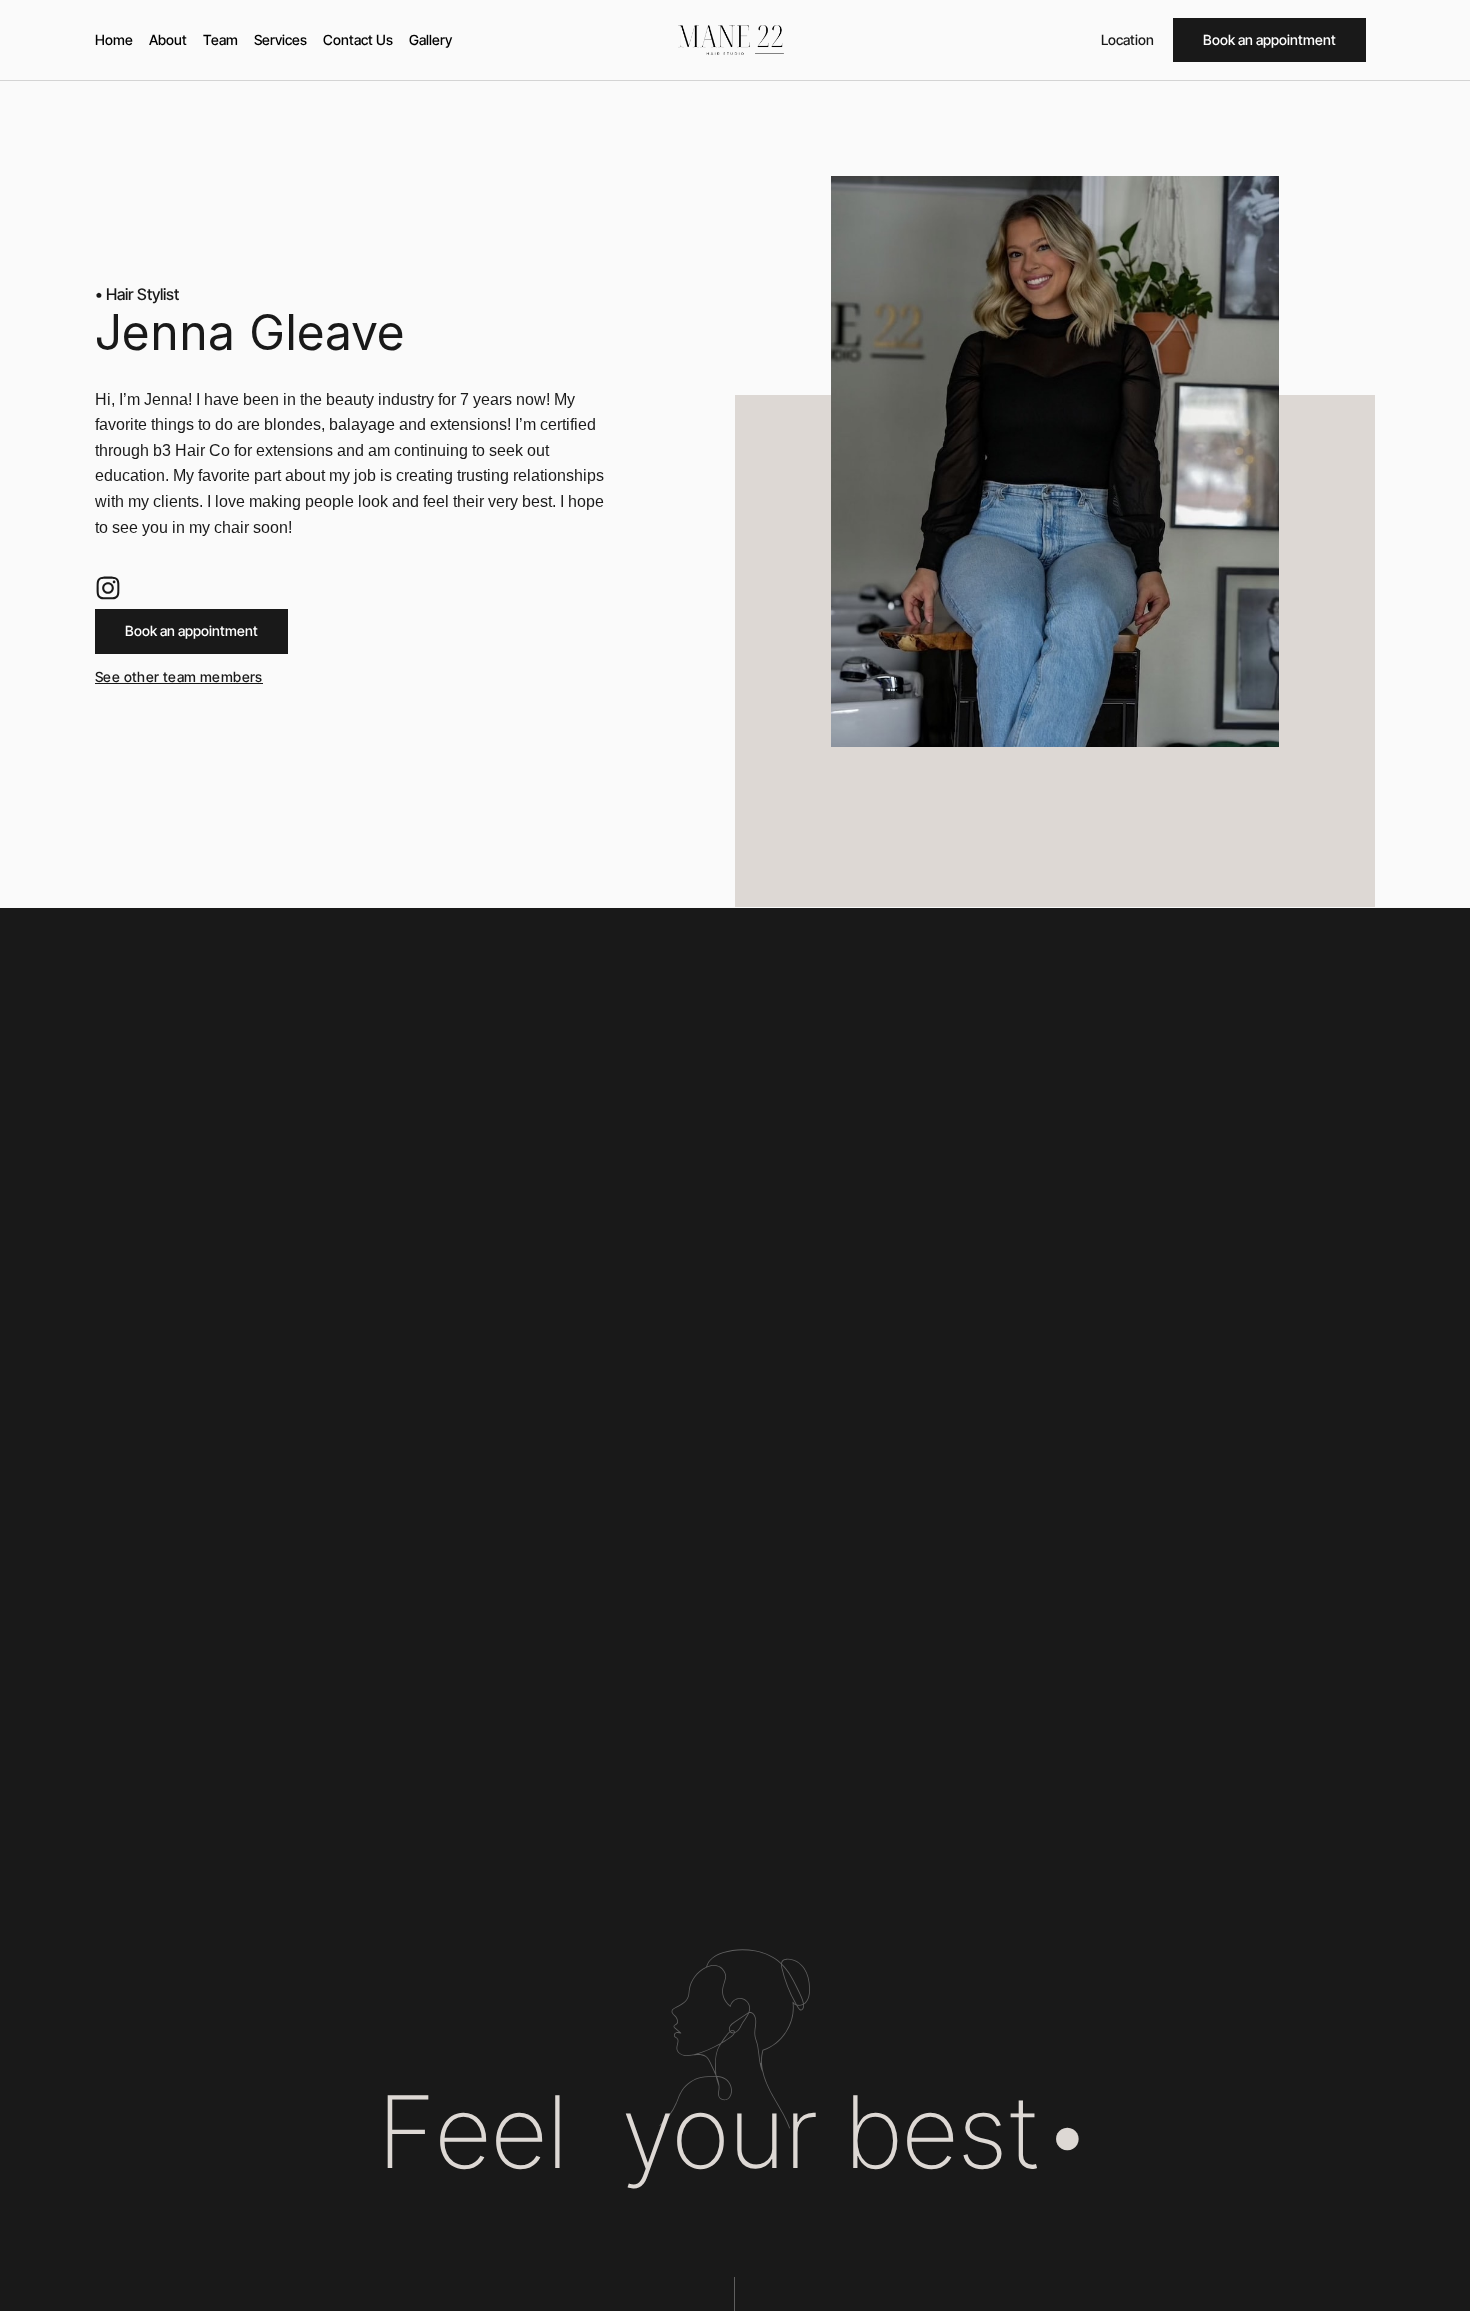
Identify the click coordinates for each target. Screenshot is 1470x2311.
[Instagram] (108, 588)
